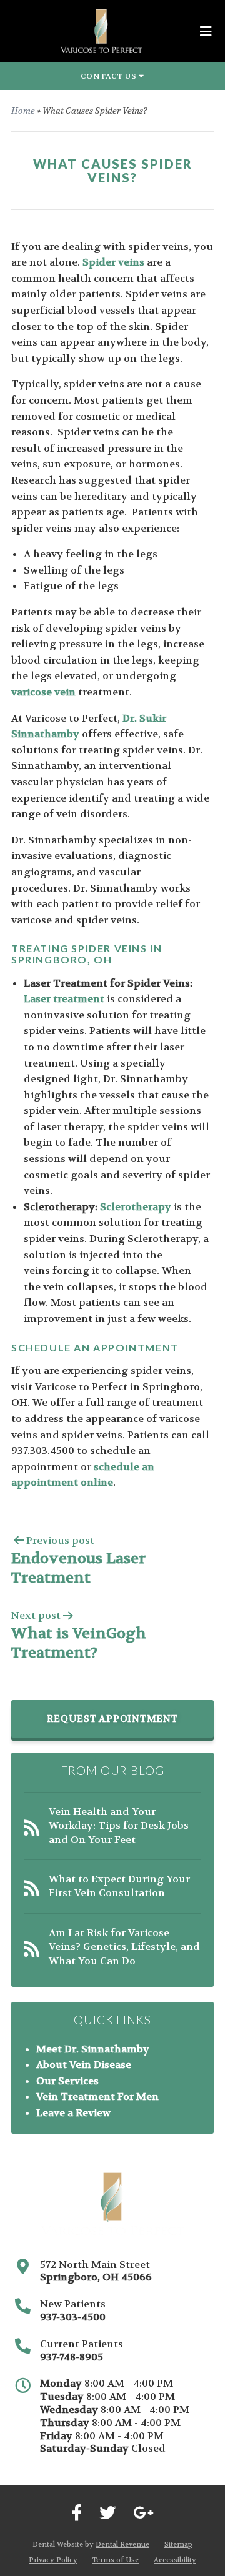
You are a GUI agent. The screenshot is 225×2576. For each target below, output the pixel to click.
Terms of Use (116, 2560)
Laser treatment (64, 999)
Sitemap (178, 2544)
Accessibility (175, 2560)
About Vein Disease (84, 2065)
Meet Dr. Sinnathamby (93, 2049)
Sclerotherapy (136, 1207)
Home (23, 111)
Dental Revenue (122, 2544)
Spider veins (113, 262)
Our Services (67, 2081)
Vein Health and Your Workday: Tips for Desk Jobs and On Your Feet (119, 1826)
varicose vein (43, 692)
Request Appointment (112, 1719)
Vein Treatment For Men (97, 2096)
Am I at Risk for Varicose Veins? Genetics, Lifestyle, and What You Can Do (124, 1947)
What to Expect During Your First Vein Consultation (119, 1886)
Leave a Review (73, 2113)
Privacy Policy (53, 2560)
